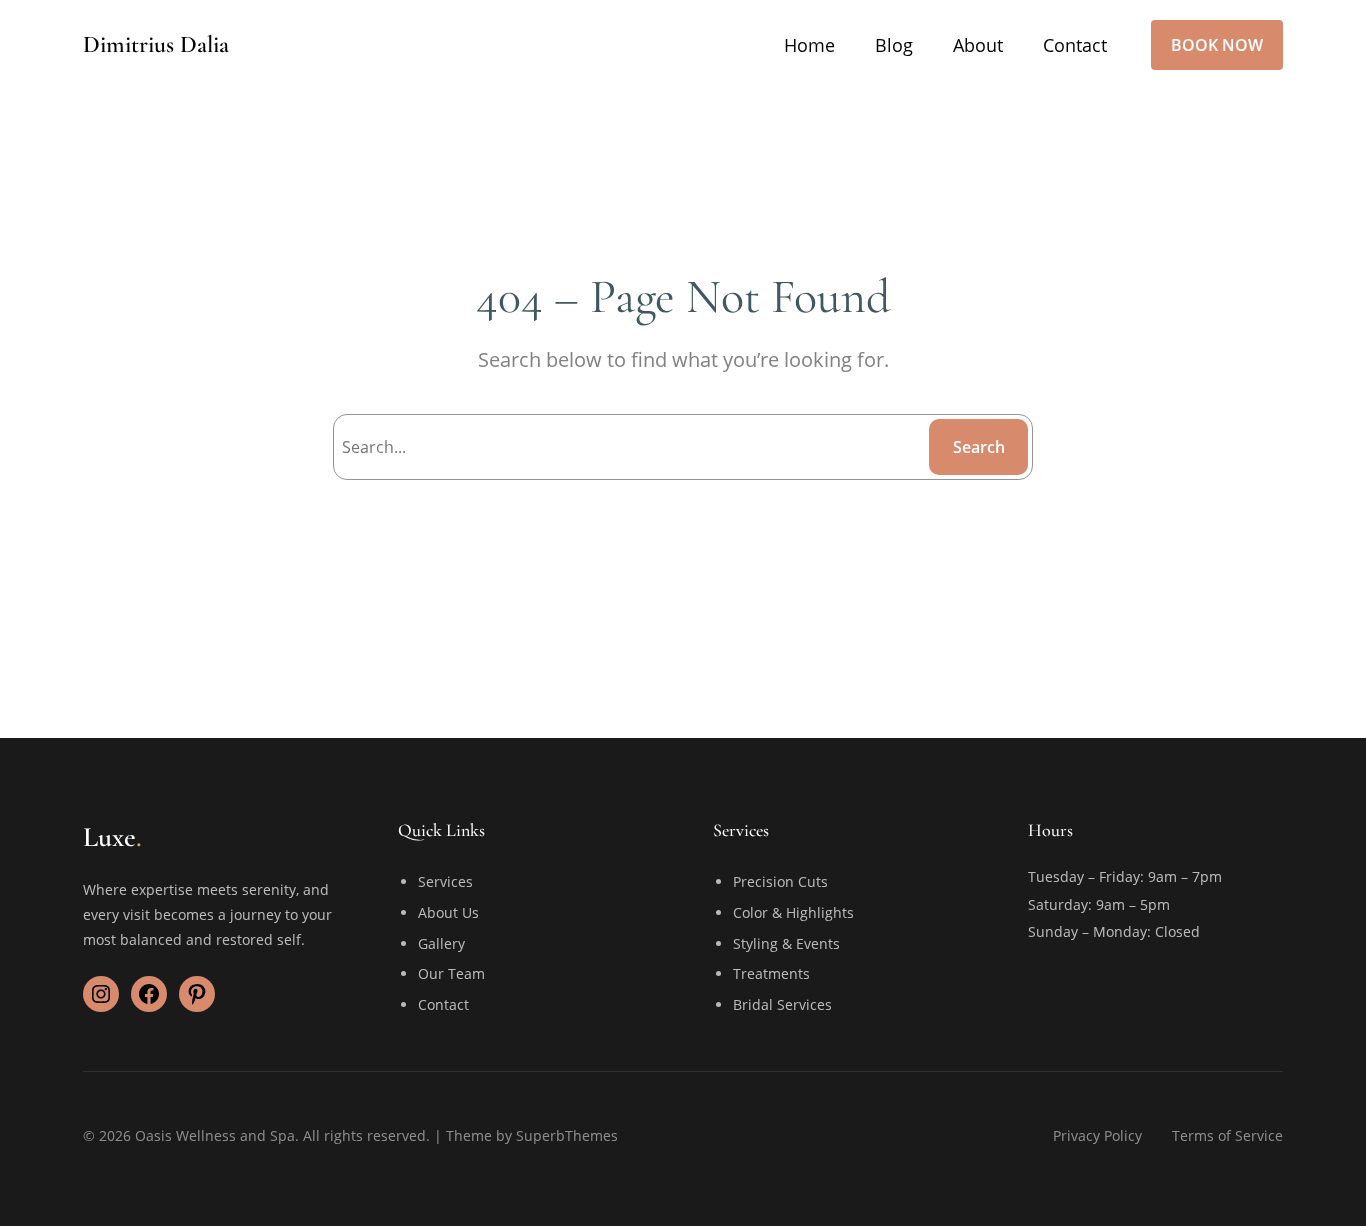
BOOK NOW (1217, 45)
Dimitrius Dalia (156, 44)
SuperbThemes (567, 1135)
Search (979, 447)
